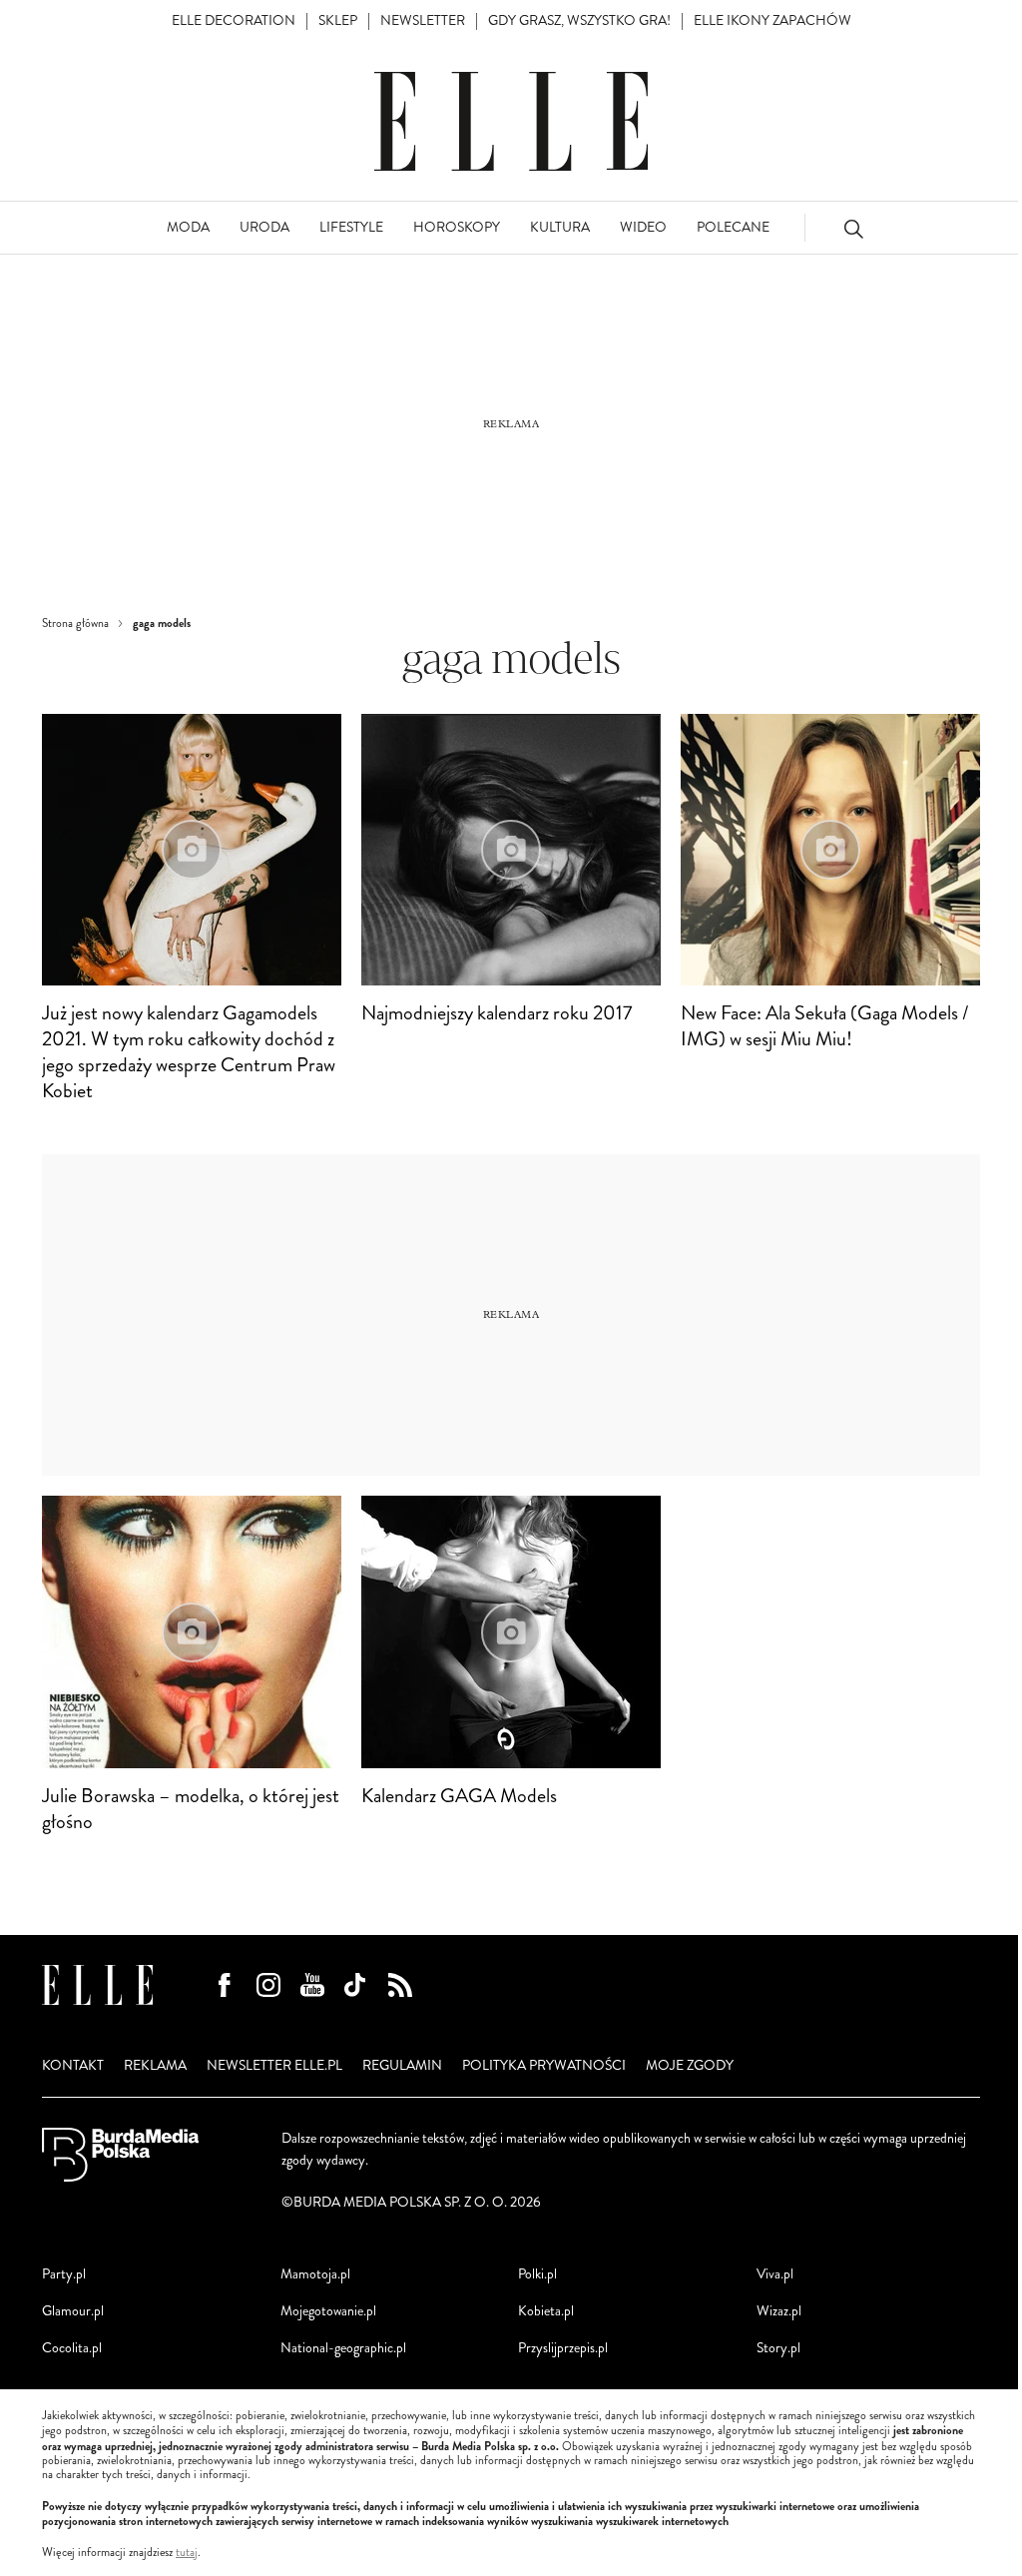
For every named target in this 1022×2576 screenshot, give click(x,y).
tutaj (187, 2553)
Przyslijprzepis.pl (563, 2348)
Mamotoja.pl (315, 2274)
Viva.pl (775, 2274)
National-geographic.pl (343, 2348)
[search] (853, 228)
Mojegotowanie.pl (328, 2311)
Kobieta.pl (546, 2311)
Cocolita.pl (72, 2348)
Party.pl (64, 2274)
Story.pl (778, 2348)
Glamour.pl (73, 2311)
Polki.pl (537, 2274)
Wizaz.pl (779, 2311)
